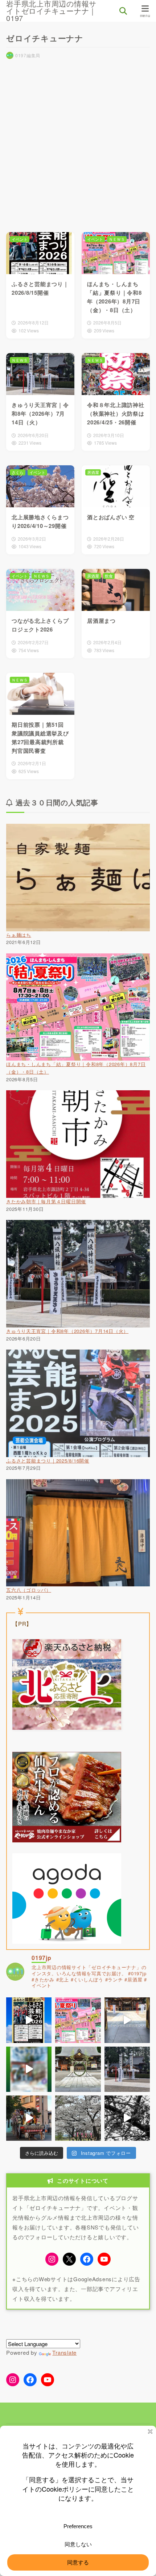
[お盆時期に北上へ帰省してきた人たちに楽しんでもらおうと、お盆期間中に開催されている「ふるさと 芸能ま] (29, 2020)
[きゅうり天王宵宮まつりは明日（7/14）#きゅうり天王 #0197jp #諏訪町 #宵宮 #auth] (127, 2020)
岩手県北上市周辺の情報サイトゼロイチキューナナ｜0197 (51, 11)
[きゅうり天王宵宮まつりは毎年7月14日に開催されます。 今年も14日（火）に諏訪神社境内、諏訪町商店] (29, 2069)
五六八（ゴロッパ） (29, 1590)
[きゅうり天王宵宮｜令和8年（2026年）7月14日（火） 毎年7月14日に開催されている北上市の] (127, 2069)
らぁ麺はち (19, 935)
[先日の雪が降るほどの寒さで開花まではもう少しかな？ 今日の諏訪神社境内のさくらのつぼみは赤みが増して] (127, 2118)
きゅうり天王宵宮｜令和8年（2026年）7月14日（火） (67, 1331)
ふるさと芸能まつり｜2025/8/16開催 (48, 1461)
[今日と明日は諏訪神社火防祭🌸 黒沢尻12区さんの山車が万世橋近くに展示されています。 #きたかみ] (29, 2118)
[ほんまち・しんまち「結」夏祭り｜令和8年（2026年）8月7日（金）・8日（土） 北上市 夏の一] (78, 2020)
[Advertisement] (78, 143)
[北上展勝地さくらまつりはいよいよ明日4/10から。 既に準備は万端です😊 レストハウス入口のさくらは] (78, 2118)
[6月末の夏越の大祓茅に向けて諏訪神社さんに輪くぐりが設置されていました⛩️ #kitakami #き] (78, 2069)
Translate (64, 2352)
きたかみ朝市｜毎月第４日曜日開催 (46, 1201)
